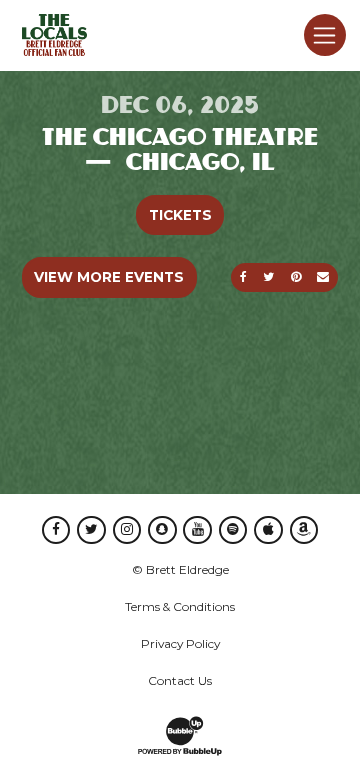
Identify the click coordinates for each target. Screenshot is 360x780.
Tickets (180, 215)
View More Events (109, 277)
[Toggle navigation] (325, 35)
